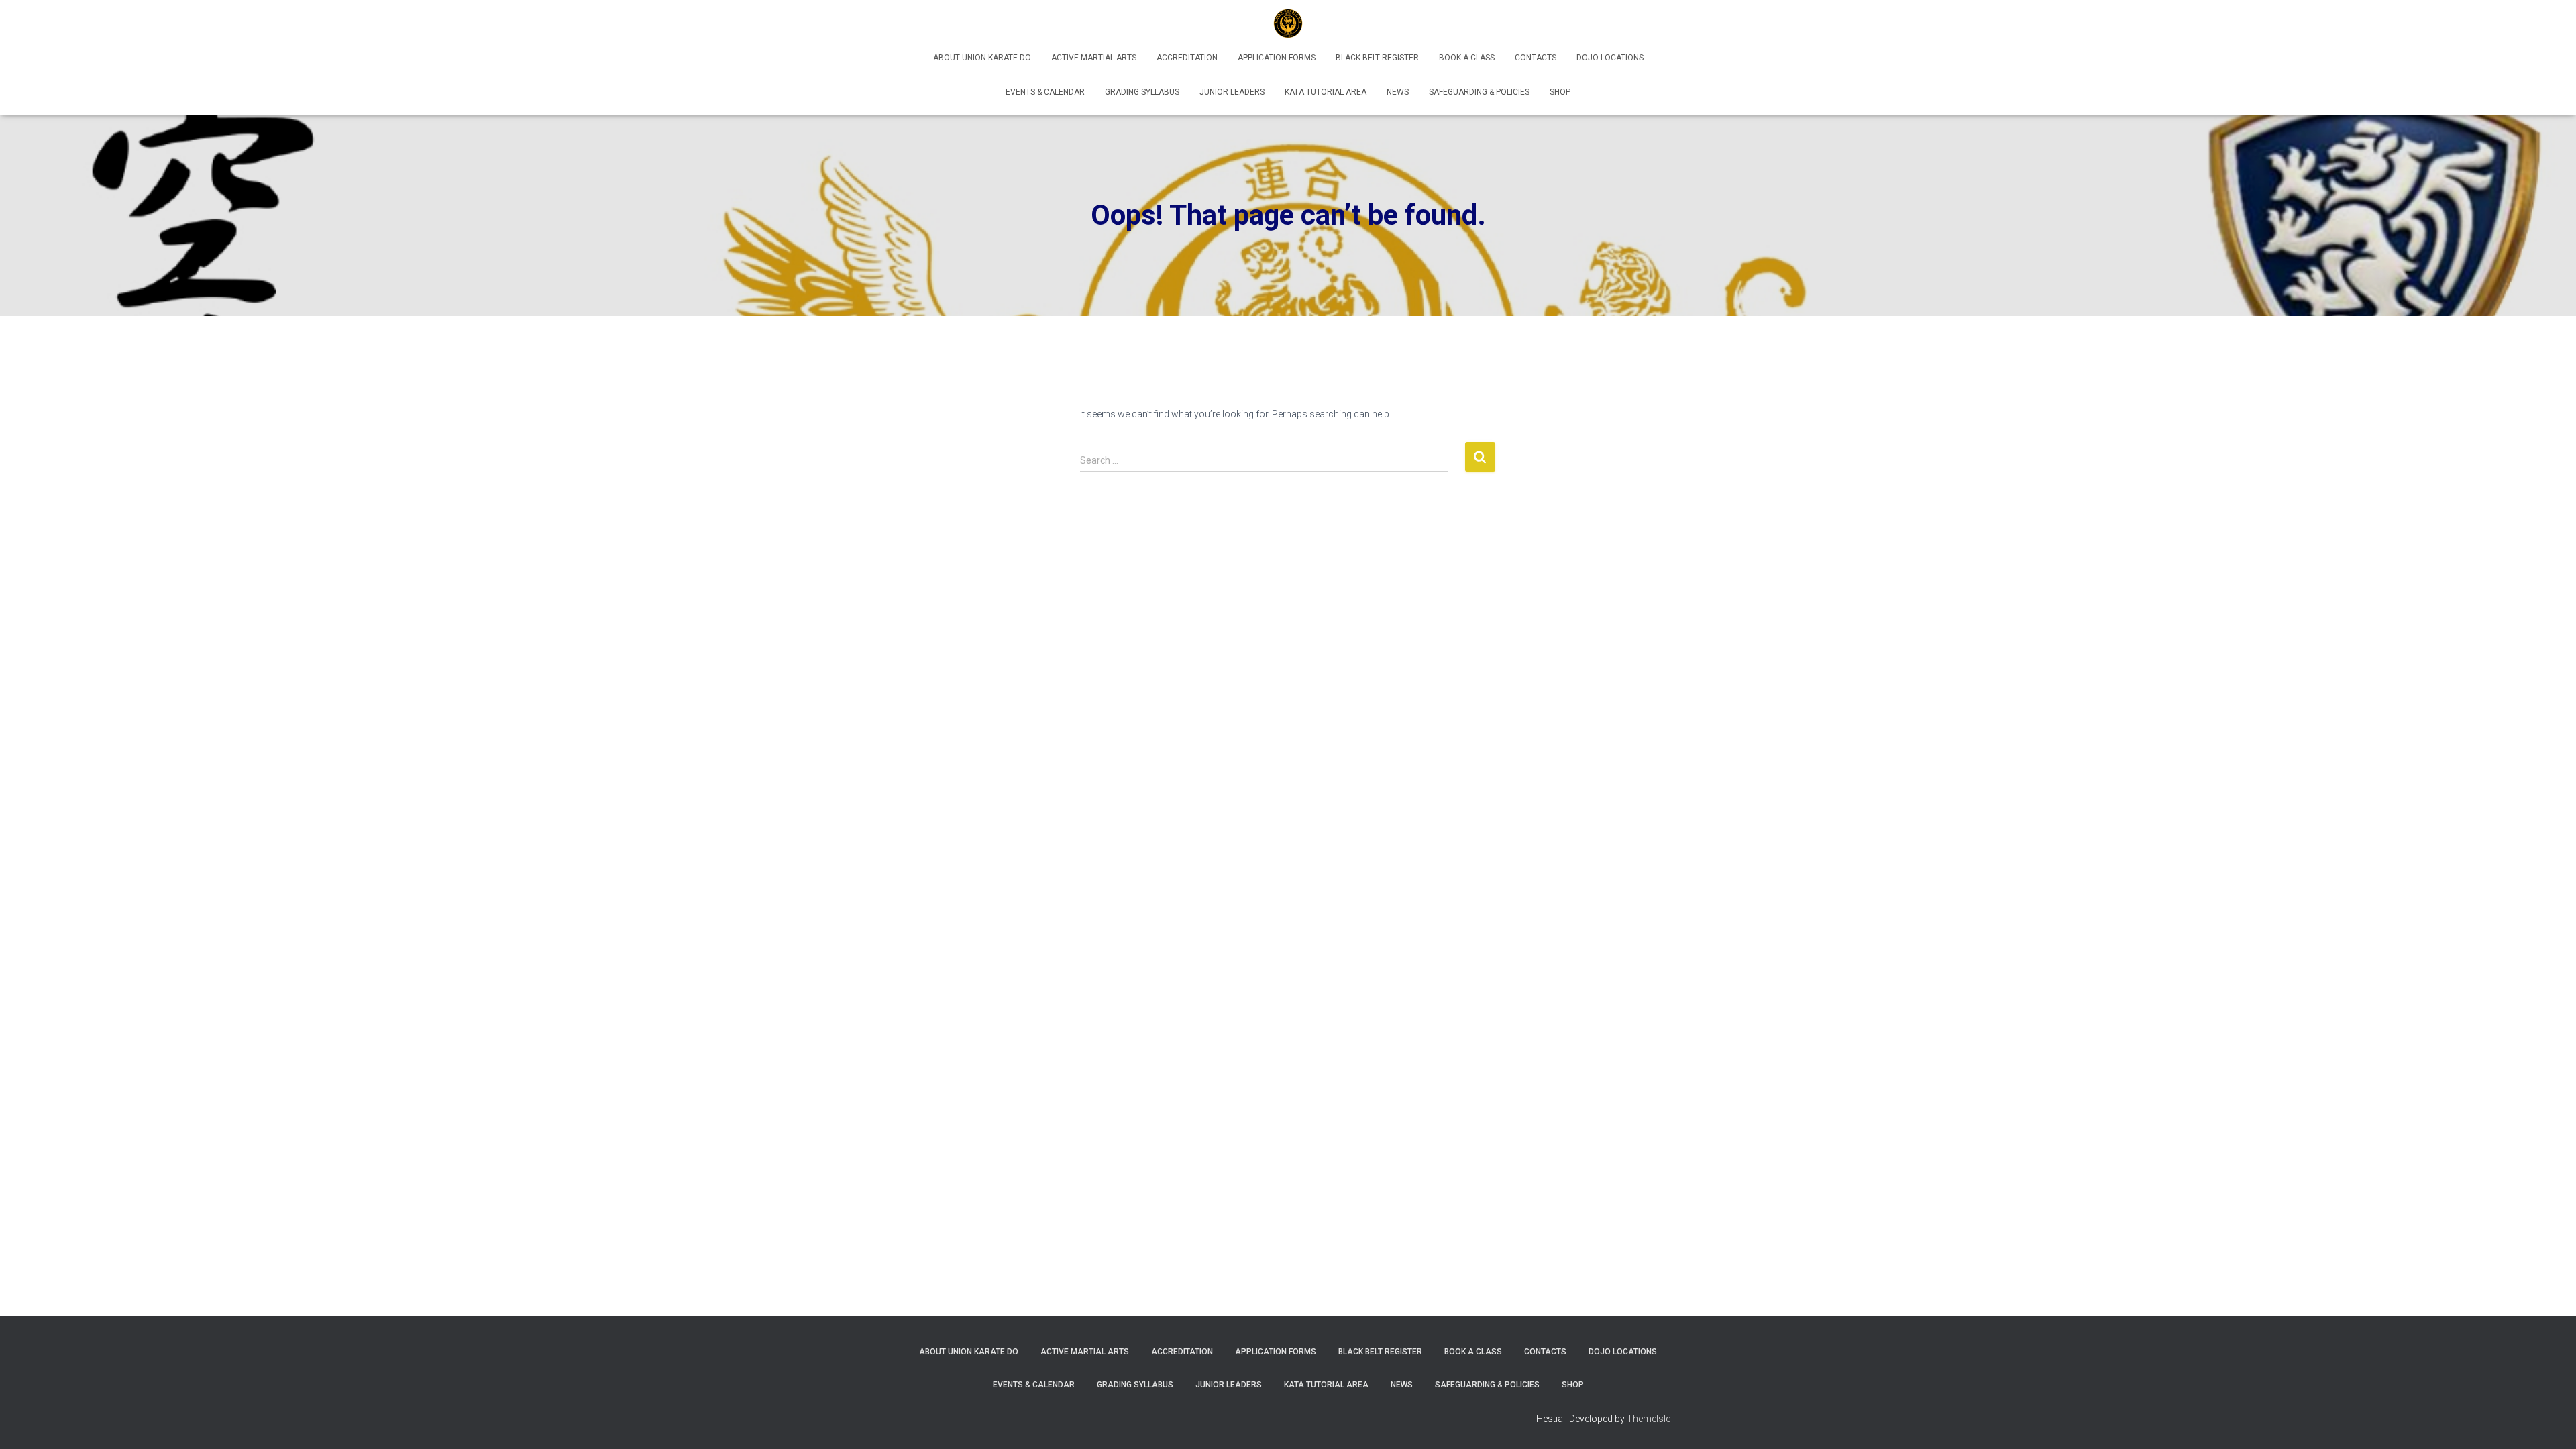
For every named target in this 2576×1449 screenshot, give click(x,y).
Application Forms (1277, 58)
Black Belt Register (1377, 58)
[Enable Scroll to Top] (2550, 1422)
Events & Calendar (1045, 92)
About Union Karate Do (982, 58)
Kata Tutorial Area (1326, 92)
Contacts (1536, 58)
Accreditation (1187, 58)
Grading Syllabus (1142, 92)
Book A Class (1467, 58)
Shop (1560, 92)
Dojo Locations (1610, 58)
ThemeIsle (1649, 1419)
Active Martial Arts (1094, 58)
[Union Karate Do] (1288, 23)
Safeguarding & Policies (1479, 92)
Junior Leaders (1232, 92)
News (1398, 92)
